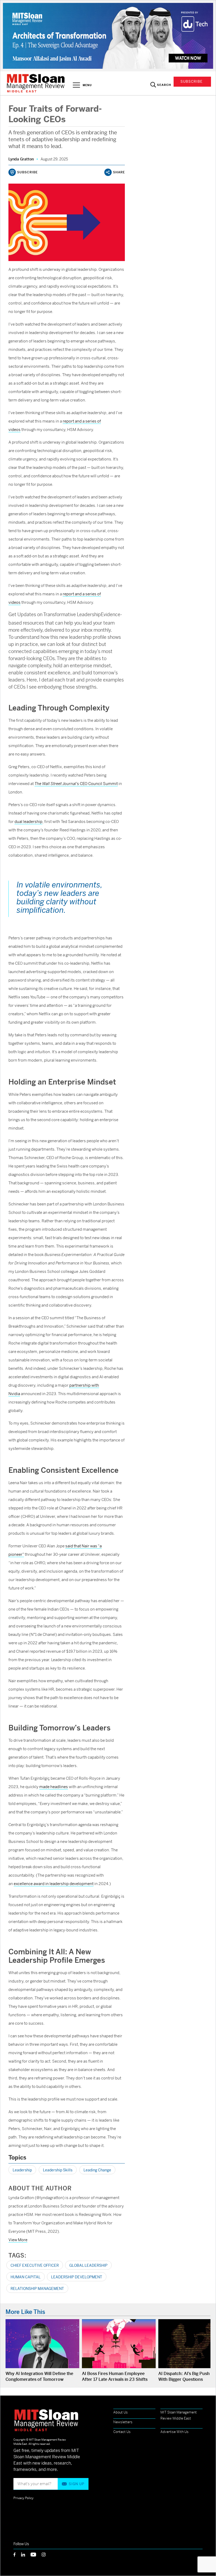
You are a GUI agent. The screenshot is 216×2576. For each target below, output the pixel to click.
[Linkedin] (26, 2554)
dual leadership (28, 821)
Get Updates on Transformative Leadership (55, 614)
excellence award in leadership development (54, 1884)
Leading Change (97, 2170)
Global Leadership (88, 2265)
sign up (77, 2484)
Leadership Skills (58, 2170)
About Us (121, 2412)
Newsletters (123, 2422)
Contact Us (122, 2432)
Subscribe (192, 82)
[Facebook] (17, 2554)
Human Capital (26, 2277)
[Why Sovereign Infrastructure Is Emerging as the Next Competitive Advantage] (108, 35)
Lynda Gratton (21, 159)
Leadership (22, 2170)
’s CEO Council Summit (76, 784)
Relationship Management (37, 2289)
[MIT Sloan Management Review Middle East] (36, 83)
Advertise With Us (175, 2432)
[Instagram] (46, 2554)
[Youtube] (36, 2554)
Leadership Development (77, 2277)
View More (18, 2240)
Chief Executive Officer (35, 2265)
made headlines (54, 1787)
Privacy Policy (23, 2498)
